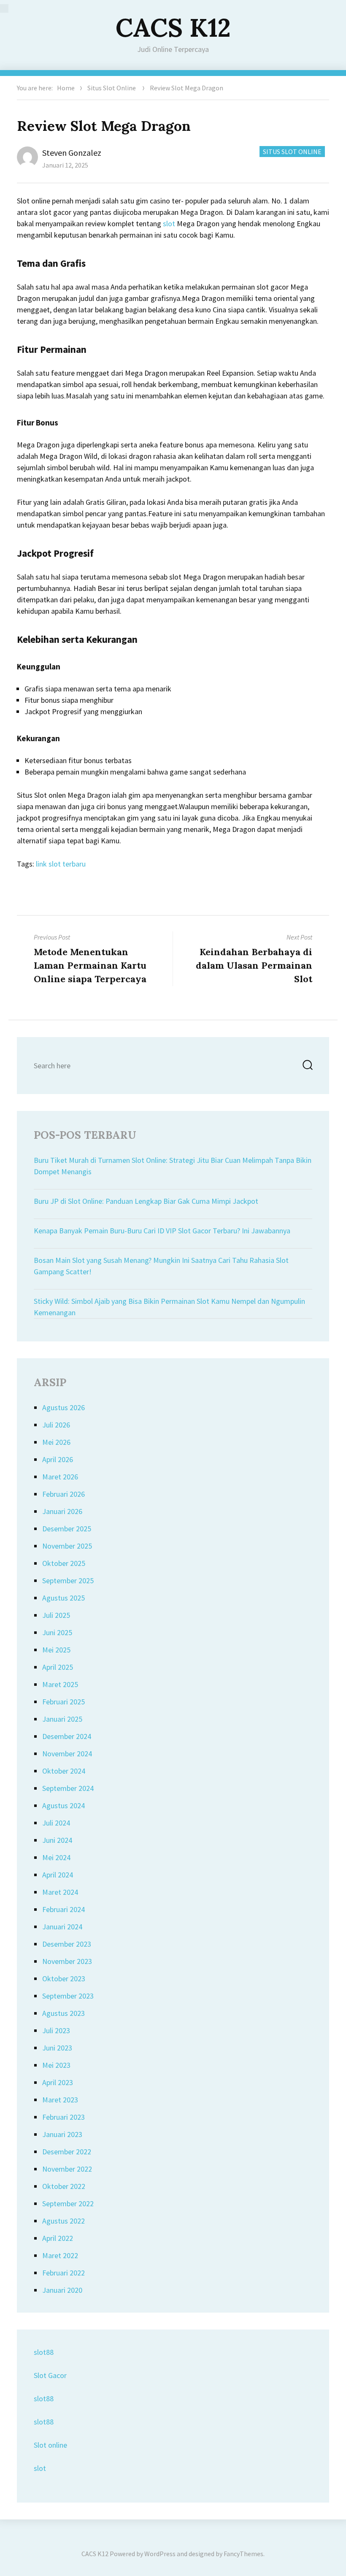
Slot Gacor (50, 2375)
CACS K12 (173, 27)
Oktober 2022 (64, 2186)
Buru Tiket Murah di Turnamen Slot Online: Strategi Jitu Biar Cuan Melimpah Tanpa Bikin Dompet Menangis (173, 1166)
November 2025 (67, 1546)
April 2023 (58, 2082)
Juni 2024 (57, 1840)
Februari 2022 (64, 2273)
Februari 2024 (64, 1909)
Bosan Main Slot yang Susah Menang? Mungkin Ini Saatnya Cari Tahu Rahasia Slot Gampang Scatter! (161, 1266)
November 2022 (67, 2169)
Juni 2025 (57, 1632)
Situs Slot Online (112, 88)
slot (169, 223)
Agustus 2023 (64, 2013)
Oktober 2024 (64, 1771)
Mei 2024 (56, 1857)
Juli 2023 (56, 2030)
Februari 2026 (64, 1494)
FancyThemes (243, 2554)
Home (66, 88)
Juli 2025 (56, 1615)
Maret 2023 (60, 2100)
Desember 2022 (67, 2152)
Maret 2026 (60, 1477)
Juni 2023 (57, 2048)
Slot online (50, 2445)
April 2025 (58, 1667)
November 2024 (67, 1754)
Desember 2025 (67, 1529)
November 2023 (67, 1961)
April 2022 (58, 2238)
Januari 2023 (62, 2134)
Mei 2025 (56, 1650)
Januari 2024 (62, 1927)
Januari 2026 (62, 1511)
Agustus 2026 (64, 1407)
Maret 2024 (60, 1892)
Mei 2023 (56, 2065)
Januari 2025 (62, 1719)
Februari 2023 (64, 2117)
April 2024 (58, 1875)
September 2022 (68, 2204)
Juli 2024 (56, 1823)
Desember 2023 (67, 1944)
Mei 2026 (56, 1442)
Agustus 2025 (64, 1598)
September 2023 (68, 1996)
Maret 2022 (60, 2255)
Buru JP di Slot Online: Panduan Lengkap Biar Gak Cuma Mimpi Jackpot (146, 1201)
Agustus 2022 (64, 2221)
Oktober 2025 (64, 1563)
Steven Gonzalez (72, 153)
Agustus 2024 (64, 1805)
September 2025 (68, 1581)
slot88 (44, 2352)
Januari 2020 (62, 2290)
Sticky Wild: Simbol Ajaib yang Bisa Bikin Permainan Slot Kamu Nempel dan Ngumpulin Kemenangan (169, 1307)
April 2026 (58, 1459)
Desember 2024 (67, 1736)
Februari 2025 (64, 1702)
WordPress (160, 2554)
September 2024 (68, 1788)
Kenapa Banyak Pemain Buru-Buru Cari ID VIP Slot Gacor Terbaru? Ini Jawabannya (162, 1231)
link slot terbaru (61, 864)
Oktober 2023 (64, 1979)
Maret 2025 (60, 1684)
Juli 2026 (56, 1425)
